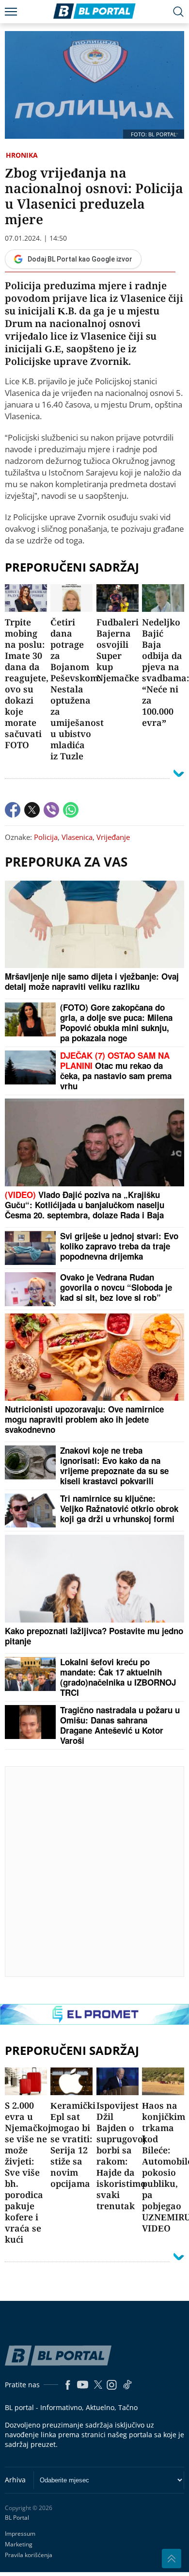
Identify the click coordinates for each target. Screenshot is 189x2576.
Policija (46, 837)
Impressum (20, 2534)
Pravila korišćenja (29, 2555)
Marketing (19, 2544)
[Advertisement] (94, 1871)
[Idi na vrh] (172, 2559)
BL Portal (17, 2518)
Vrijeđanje (113, 837)
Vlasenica (77, 837)
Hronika (22, 155)
